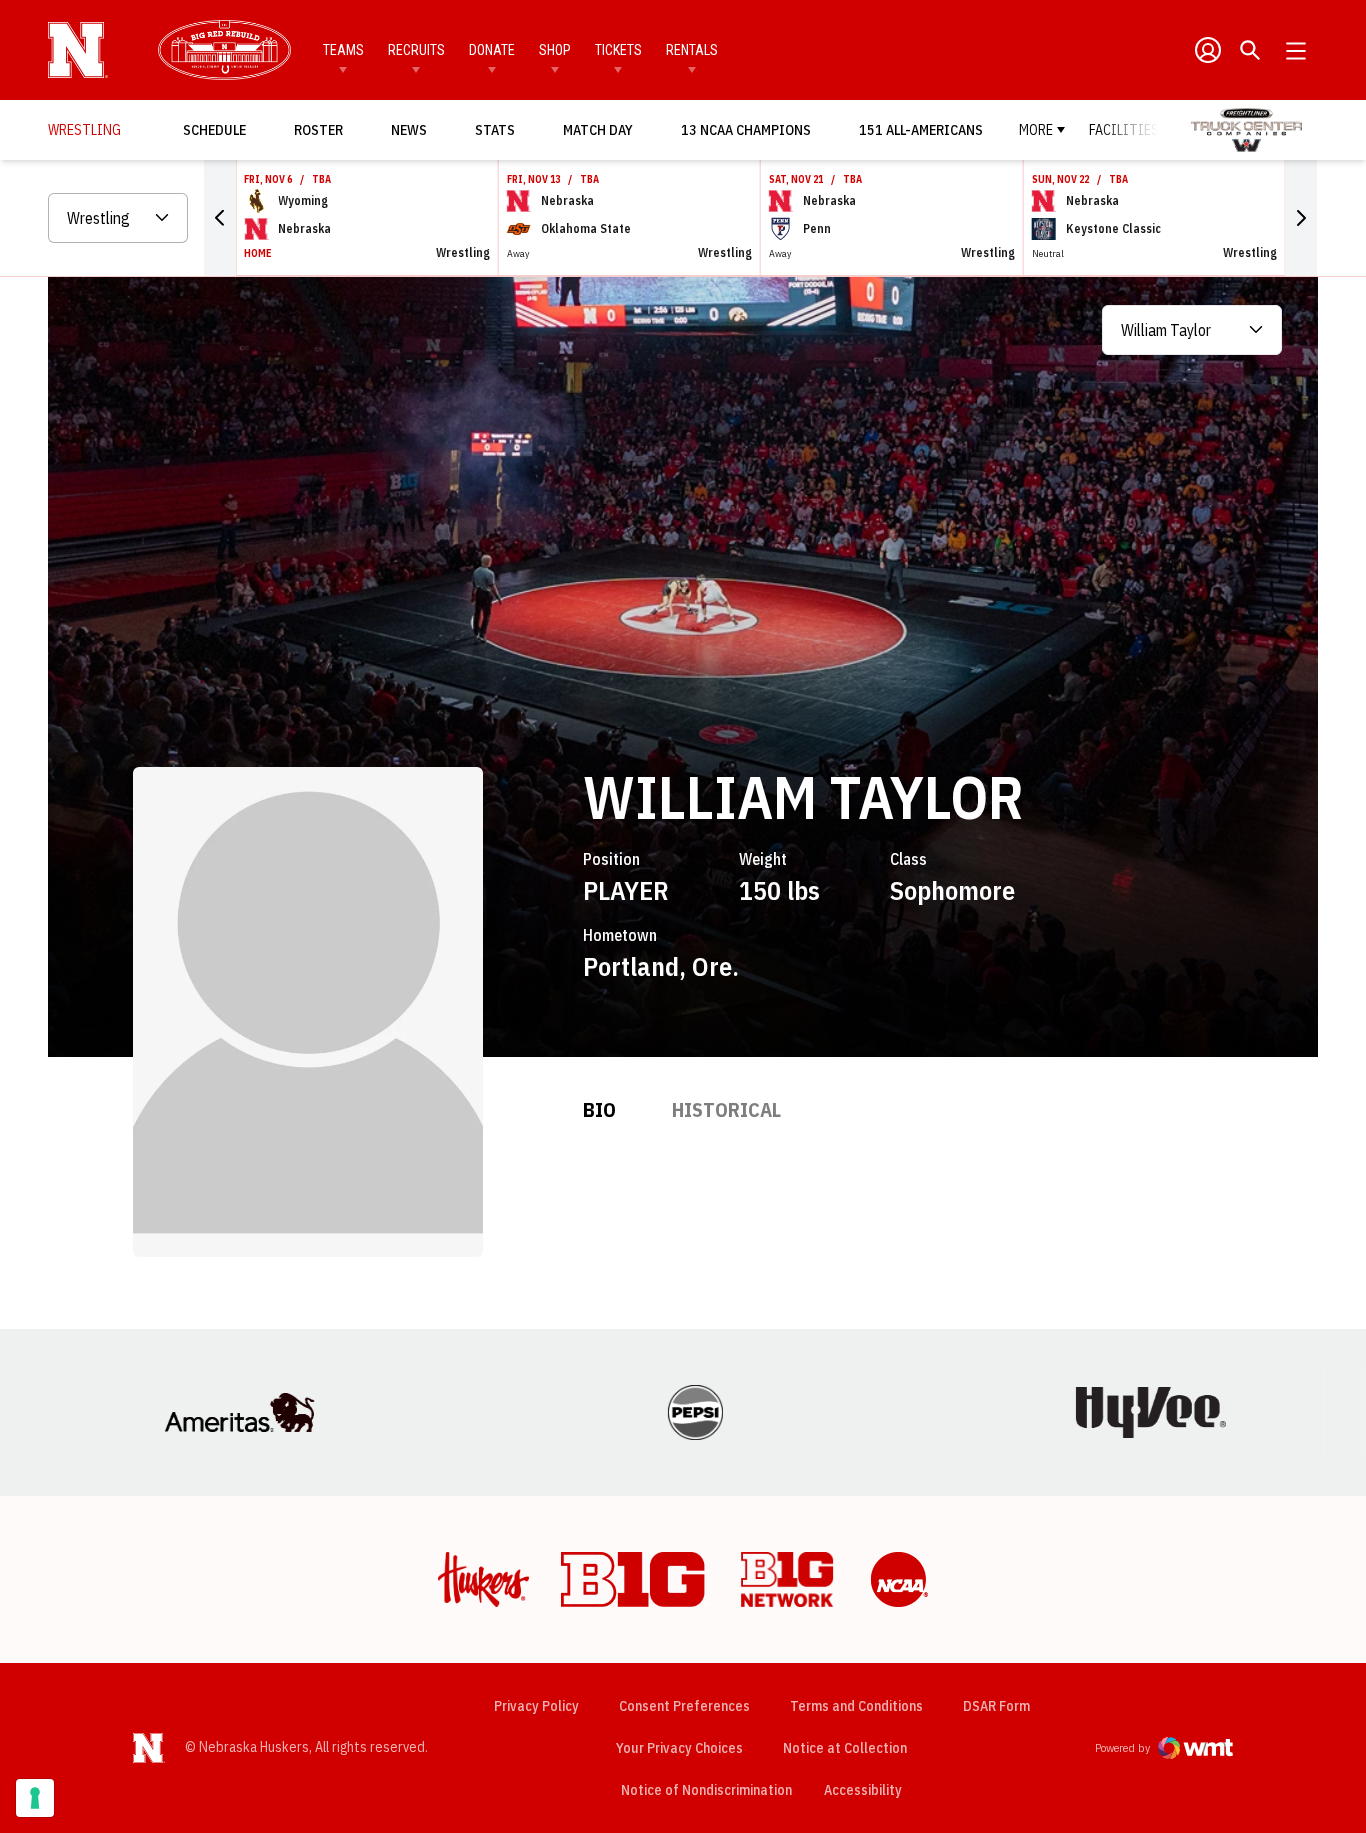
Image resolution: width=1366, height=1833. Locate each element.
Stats (495, 130)
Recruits (416, 50)
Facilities (1124, 130)
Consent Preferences (684, 1706)
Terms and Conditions (856, 1706)
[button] (220, 218)
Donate (492, 50)
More (1036, 130)
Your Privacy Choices (679, 1748)
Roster (318, 130)
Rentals (692, 50)
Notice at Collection (845, 1748)
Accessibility (863, 1789)
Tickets (618, 50)
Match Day (603, 129)
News (409, 130)
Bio (599, 1109)
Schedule (214, 130)
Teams (343, 50)
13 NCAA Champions (746, 130)
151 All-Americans (921, 130)
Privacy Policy (536, 1706)
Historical (726, 1109)
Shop (555, 50)
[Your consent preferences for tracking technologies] (35, 1798)
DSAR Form (996, 1706)
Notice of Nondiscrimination (706, 1790)
